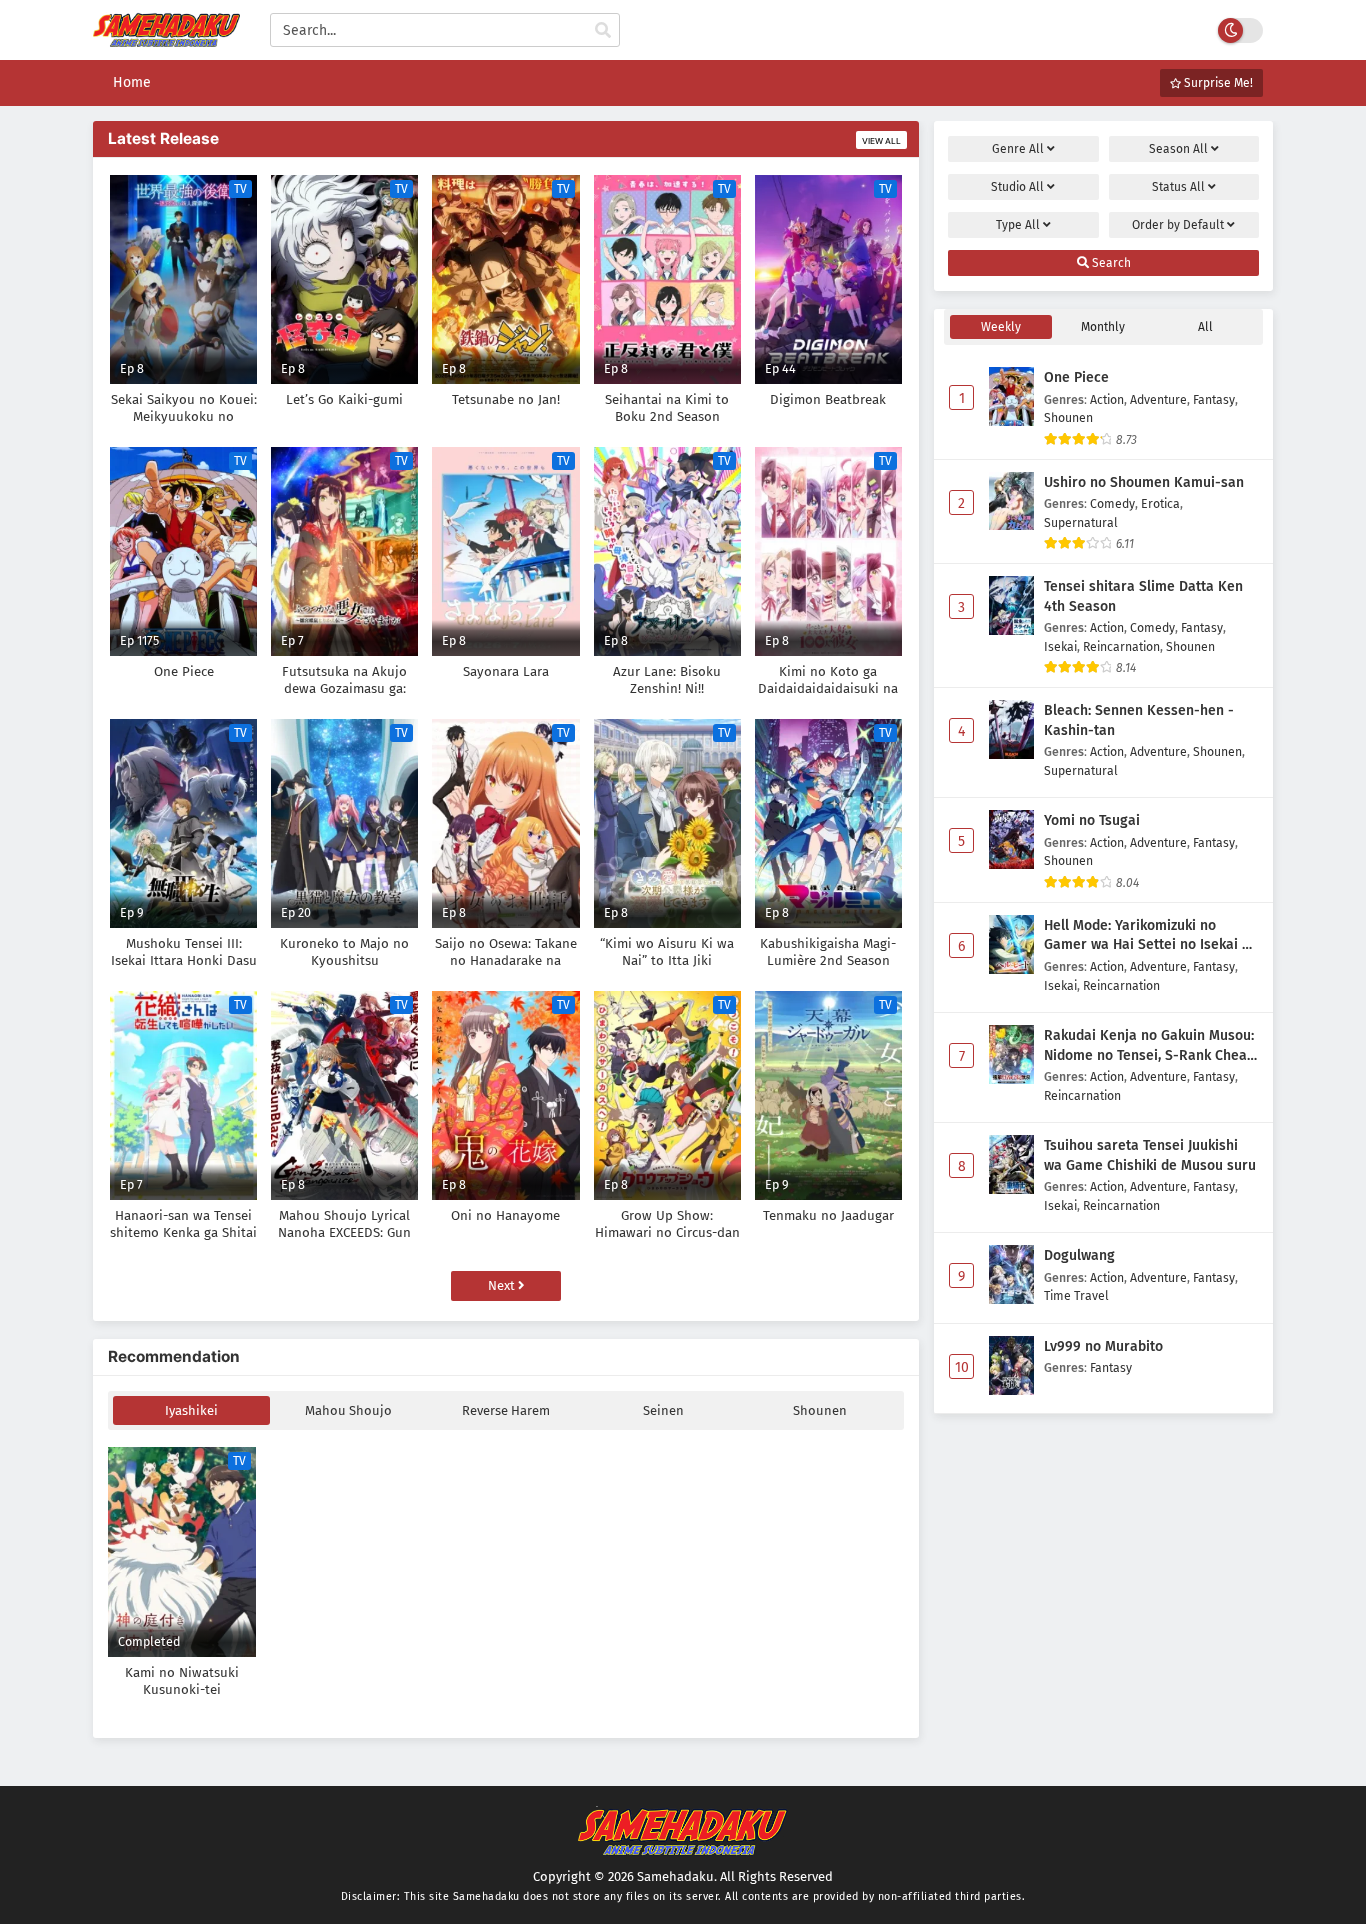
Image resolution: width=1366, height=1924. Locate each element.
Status (1178, 187)
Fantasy (1214, 399)
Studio (1017, 187)
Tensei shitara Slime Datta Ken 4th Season (1143, 596)
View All (881, 141)
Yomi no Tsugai (1092, 820)
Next (503, 1285)
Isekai (1060, 646)
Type (1018, 225)
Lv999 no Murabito (1103, 1346)
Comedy (1112, 503)
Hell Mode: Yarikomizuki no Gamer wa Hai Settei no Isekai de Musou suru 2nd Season (1151, 936)
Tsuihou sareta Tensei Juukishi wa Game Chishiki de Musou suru (1150, 1155)
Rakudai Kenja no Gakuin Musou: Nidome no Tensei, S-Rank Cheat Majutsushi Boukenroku (1149, 1046)
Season (1178, 149)
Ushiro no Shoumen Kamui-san (1144, 482)
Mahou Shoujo (348, 1410)
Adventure (1158, 399)
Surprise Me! (1217, 83)
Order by (1178, 225)
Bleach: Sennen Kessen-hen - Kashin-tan (1139, 720)
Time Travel (1076, 1295)
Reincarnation (1121, 646)
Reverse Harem (506, 1410)
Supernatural (1081, 522)
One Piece (1076, 377)
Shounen (820, 1410)
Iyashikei (191, 1410)
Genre (1018, 149)
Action (1107, 399)
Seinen (663, 1410)
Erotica (1160, 503)
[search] (603, 31)
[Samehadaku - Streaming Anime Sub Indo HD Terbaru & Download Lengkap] (166, 37)
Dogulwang (1079, 1255)
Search (1110, 263)
